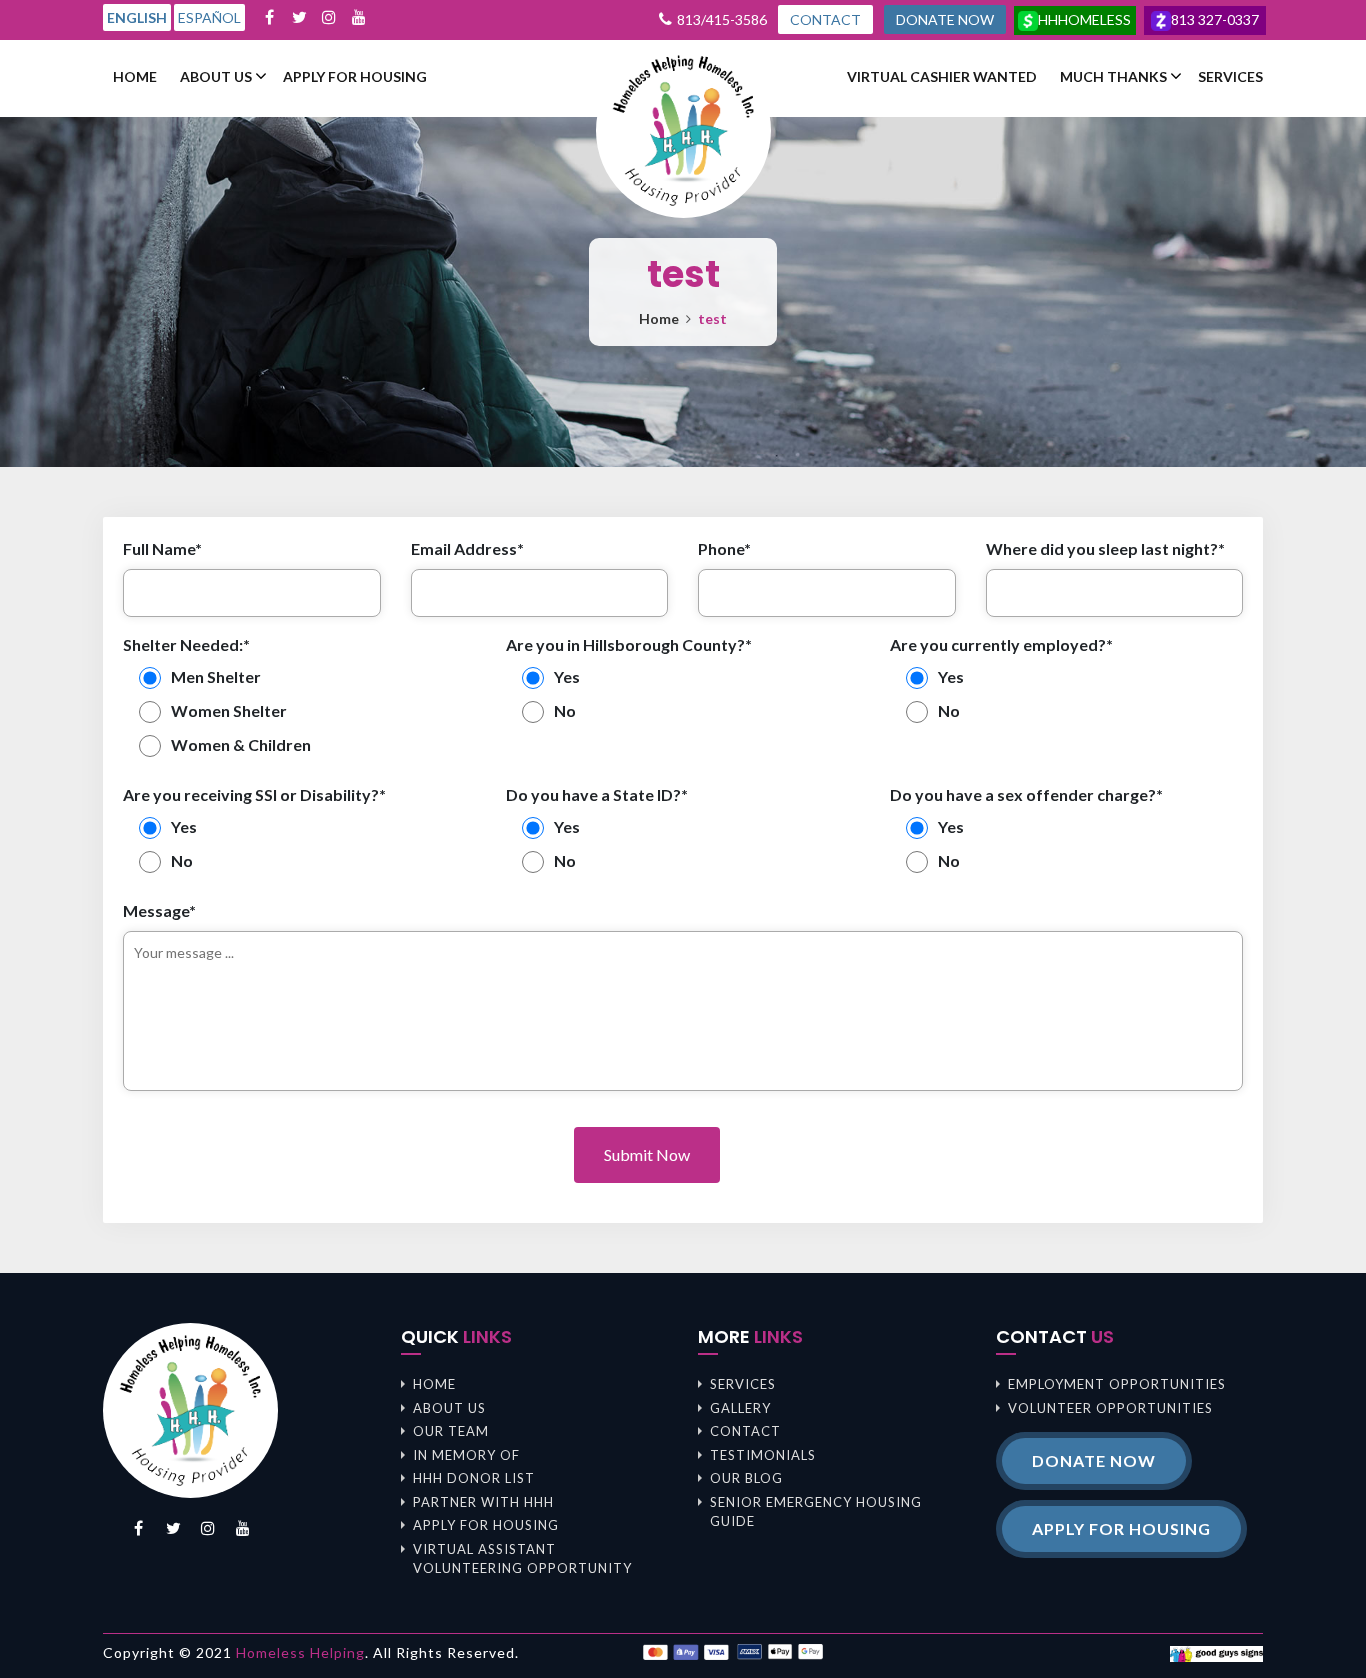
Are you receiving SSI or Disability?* (254, 794)
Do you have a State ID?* (597, 794)
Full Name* (162, 548)
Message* (159, 910)
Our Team (451, 1431)
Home (135, 77)
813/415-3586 (722, 19)
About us (216, 77)
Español (209, 17)
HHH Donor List (474, 1478)
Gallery (740, 1408)
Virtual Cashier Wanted (942, 77)
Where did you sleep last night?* (1105, 548)
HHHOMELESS (1084, 19)
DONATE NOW (945, 19)
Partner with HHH (483, 1502)
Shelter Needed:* (186, 644)
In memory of (466, 1455)
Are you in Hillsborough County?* (629, 644)
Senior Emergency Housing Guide (816, 1512)
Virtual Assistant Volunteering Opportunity (522, 1559)
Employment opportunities (1117, 1384)
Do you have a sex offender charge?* (1026, 794)
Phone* (724, 548)
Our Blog (746, 1478)
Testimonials (763, 1455)
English (137, 17)
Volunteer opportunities (1110, 1408)
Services (1230, 77)
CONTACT (825, 19)
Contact (745, 1431)
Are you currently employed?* (1001, 644)
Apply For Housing (355, 77)
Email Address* (467, 548)
